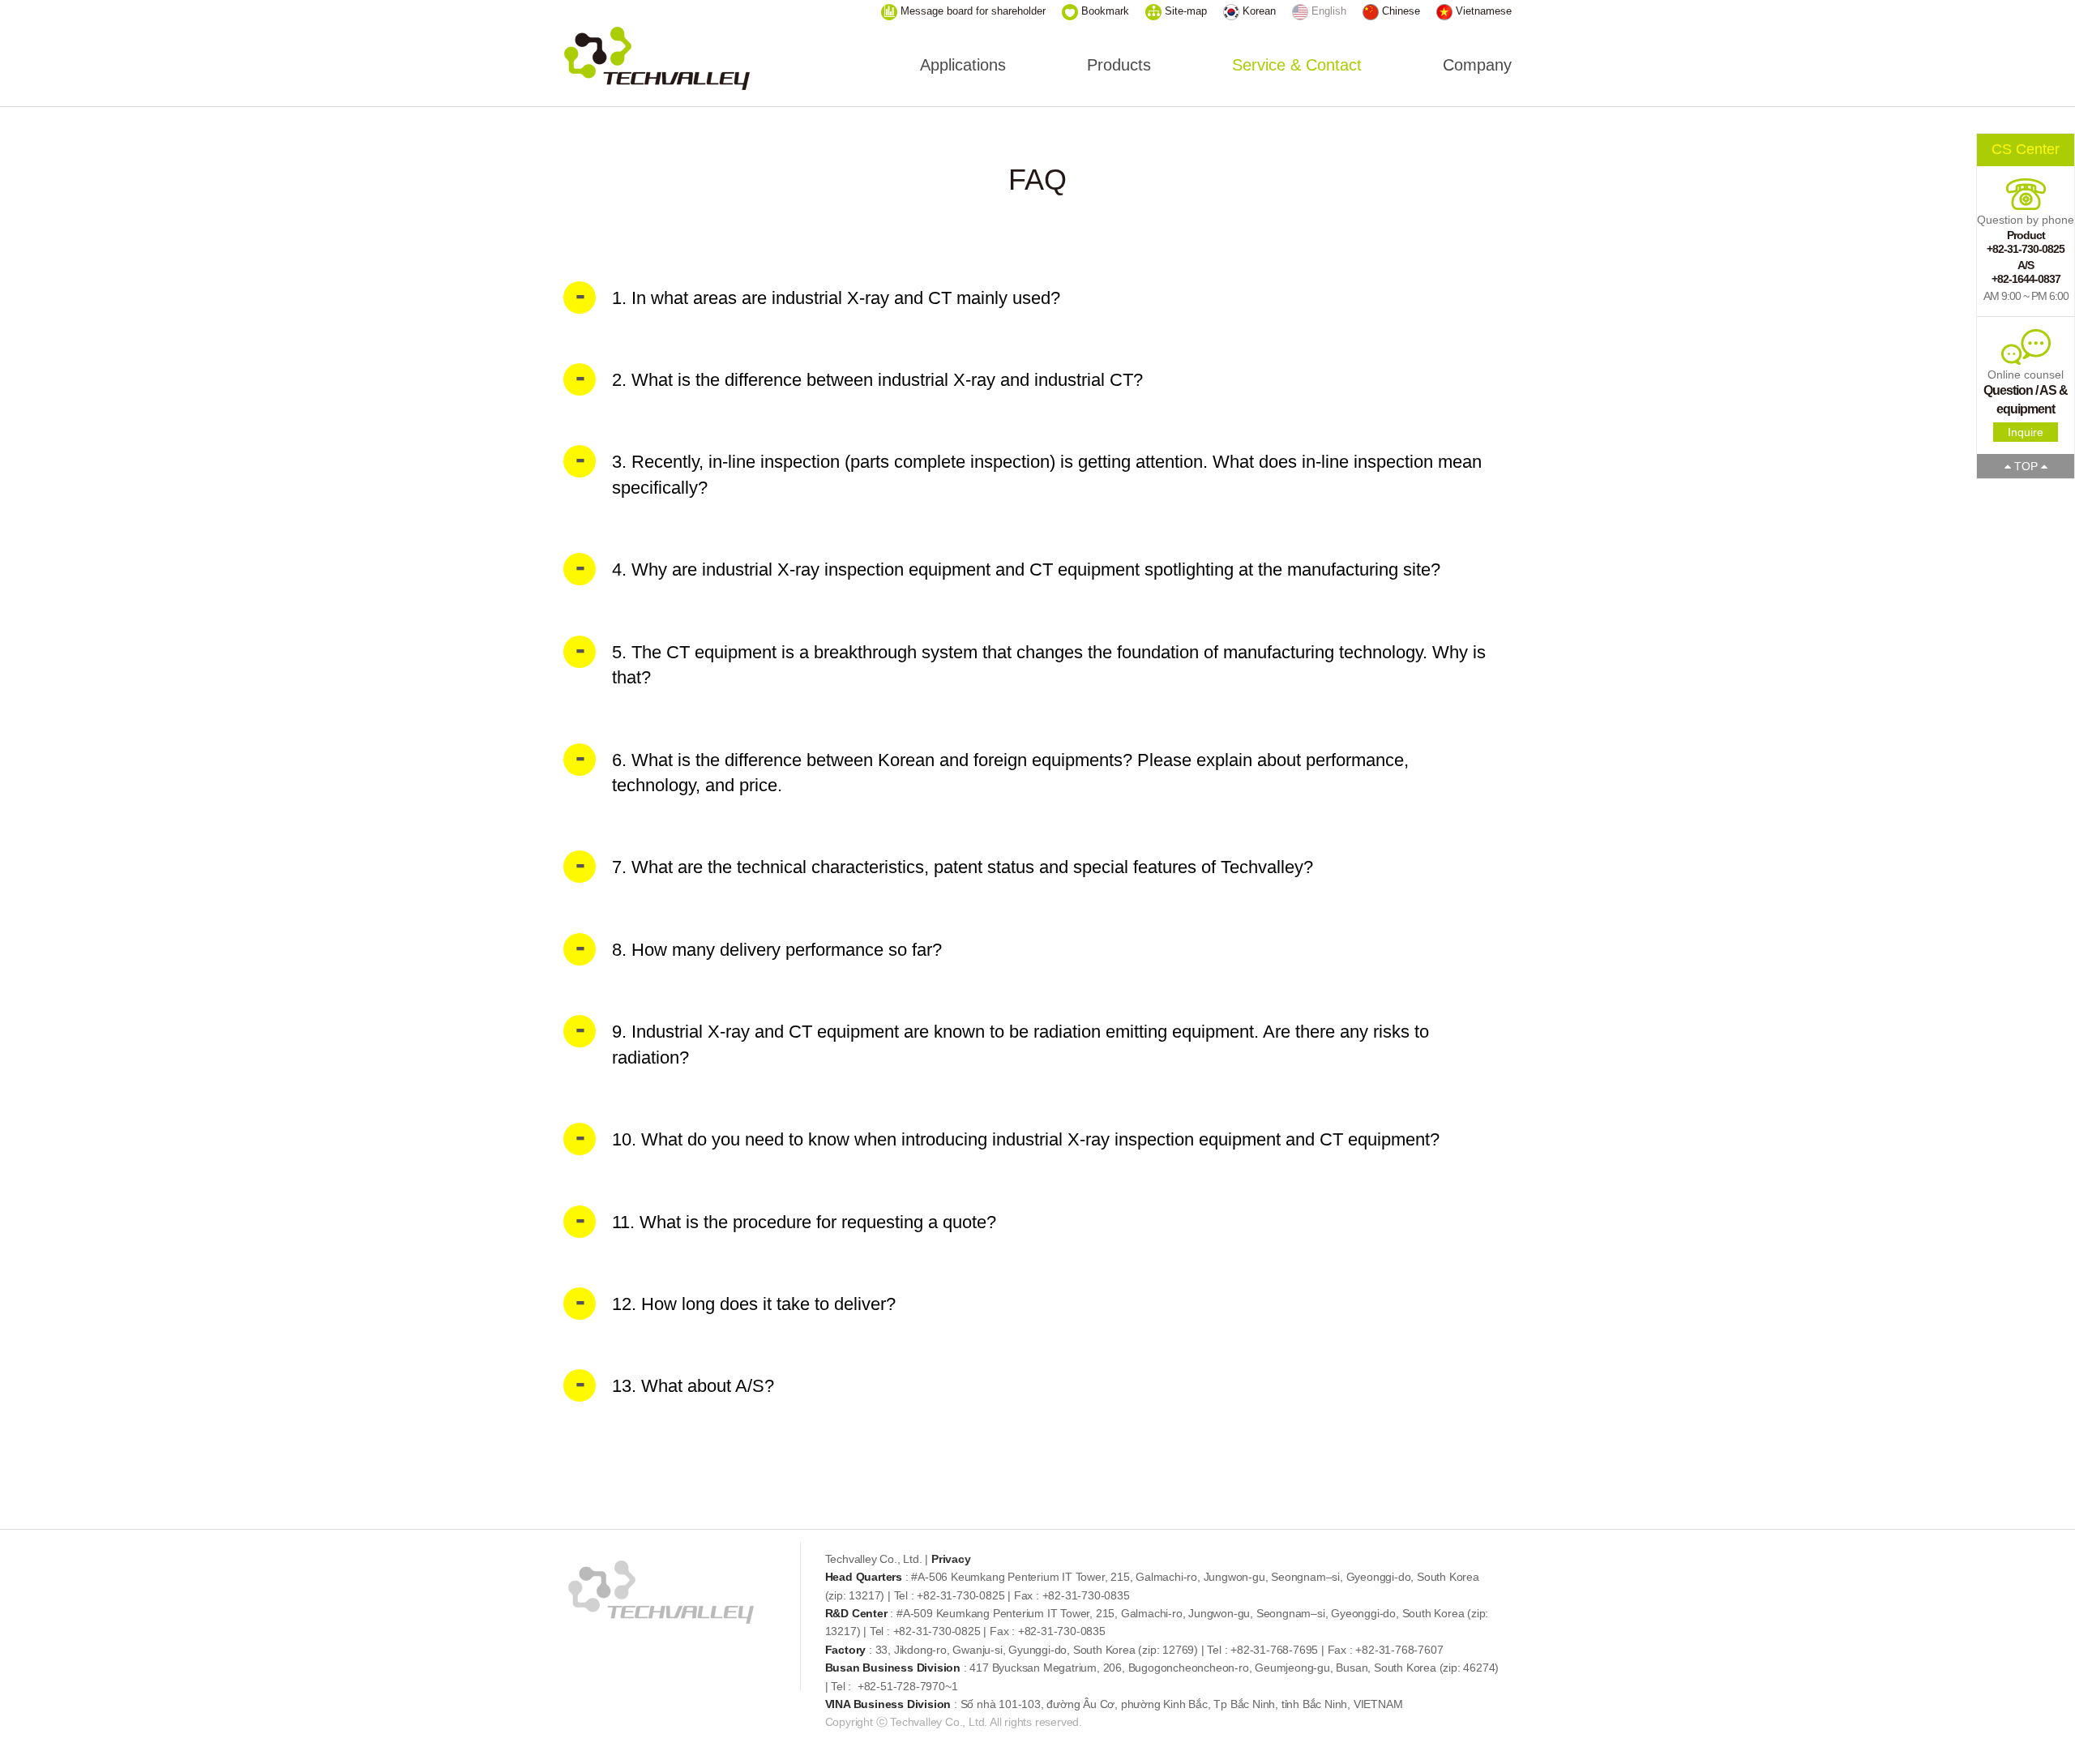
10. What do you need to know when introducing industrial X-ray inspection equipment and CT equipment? (1026, 1139)
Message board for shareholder (971, 11)
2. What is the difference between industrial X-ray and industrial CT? (877, 380)
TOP (2026, 466)
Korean (1258, 11)
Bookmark (1104, 11)
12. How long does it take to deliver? (754, 1304)
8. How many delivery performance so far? (777, 950)
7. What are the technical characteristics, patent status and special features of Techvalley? (963, 867)
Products (1119, 65)
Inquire (2026, 432)
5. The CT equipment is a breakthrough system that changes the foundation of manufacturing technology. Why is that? (1049, 665)
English (1327, 11)
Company (1477, 65)
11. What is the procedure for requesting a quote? (804, 1222)
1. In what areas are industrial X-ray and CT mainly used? (836, 298)
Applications (963, 65)
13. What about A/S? (693, 1386)
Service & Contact (1297, 65)
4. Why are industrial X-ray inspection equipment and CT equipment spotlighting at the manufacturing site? (1026, 569)
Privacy (951, 1559)
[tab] (1037, 298)
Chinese (1399, 11)
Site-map (1184, 11)
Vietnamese (1482, 11)
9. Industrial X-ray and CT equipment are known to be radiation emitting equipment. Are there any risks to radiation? (1020, 1044)
